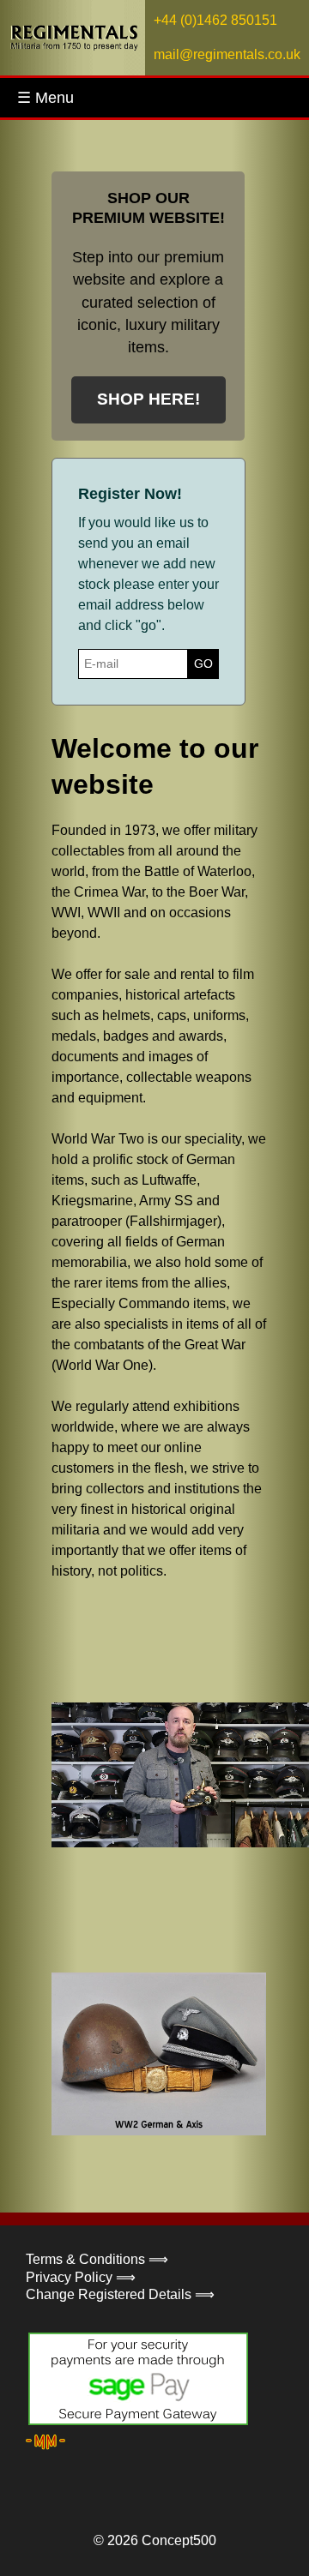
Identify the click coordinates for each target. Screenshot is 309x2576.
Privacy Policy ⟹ (81, 2277)
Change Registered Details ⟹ (120, 2294)
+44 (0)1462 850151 (215, 20)
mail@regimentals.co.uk (227, 54)
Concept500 (179, 2540)
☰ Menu (45, 98)
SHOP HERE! (148, 399)
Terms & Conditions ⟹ (97, 2259)
